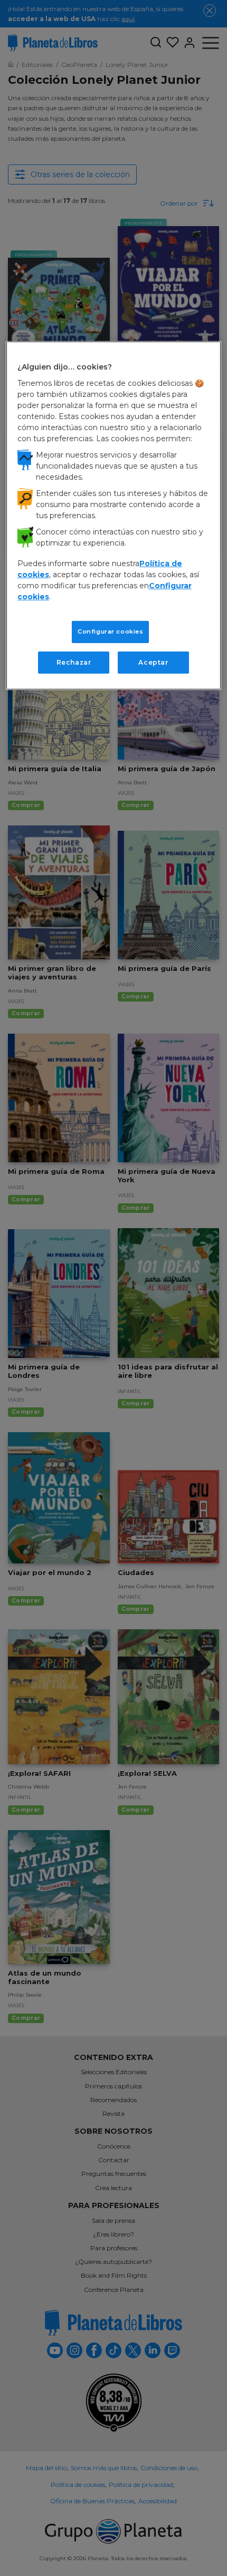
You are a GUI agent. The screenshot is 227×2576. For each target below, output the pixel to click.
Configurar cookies (110, 631)
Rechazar (74, 662)
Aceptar (153, 662)
